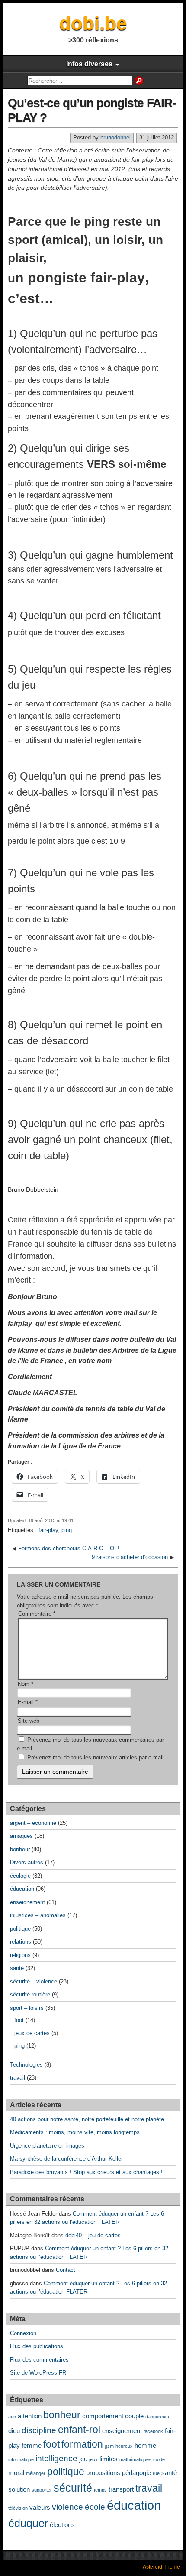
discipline (39, 2430)
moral (16, 2473)
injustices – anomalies (38, 1915)
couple (134, 2416)
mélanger (36, 2473)
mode (159, 2459)
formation (82, 2445)
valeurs (40, 2507)
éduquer (28, 2523)
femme (32, 2445)
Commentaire (37, 1614)
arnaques (21, 1836)
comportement (103, 2416)
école (95, 2507)
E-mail (28, 1702)
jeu (83, 2459)
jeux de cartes (32, 2033)
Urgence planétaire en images (47, 2146)
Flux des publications (37, 2346)
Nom (26, 1684)
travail (18, 2078)
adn (12, 2417)
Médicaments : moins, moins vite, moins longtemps (75, 2132)
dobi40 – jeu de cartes (93, 2235)
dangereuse (158, 2417)
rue (156, 2473)
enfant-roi (79, 2430)
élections (62, 2525)
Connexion (23, 2333)
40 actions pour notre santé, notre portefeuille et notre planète (87, 2119)
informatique (21, 2459)
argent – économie (33, 1823)
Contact (66, 2270)
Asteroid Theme (161, 2567)
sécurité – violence (34, 1981)
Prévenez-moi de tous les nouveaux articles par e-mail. (96, 1758)
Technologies (26, 2065)
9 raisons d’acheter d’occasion (130, 1557)
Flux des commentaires (39, 2360)
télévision (18, 2508)
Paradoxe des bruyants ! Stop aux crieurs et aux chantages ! (86, 2172)
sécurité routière (30, 1994)
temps (100, 2490)
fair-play (48, 1530)
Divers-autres (27, 1862)
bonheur (20, 1849)
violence (67, 2507)
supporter (42, 2490)
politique (20, 1929)
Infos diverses (89, 64)
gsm (109, 2446)
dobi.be (93, 23)
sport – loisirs (27, 2008)
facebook (153, 2431)
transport (121, 2489)
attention (30, 2416)
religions (20, 1955)
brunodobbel (115, 138)
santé (17, 1968)
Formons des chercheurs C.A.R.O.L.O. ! (69, 1548)
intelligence (56, 2458)
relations (21, 1942)
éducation (22, 1889)
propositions (103, 2473)
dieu (14, 2431)
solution (19, 2489)
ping (67, 1530)
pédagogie (136, 2473)
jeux (93, 2459)
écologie (20, 1876)
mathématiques (135, 2459)
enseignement (27, 1902)
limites (109, 2459)
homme (145, 2445)
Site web (29, 1721)
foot (19, 2020)
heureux (124, 2446)
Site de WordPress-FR (38, 2373)
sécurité (73, 2488)
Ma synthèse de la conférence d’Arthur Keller (66, 2159)
